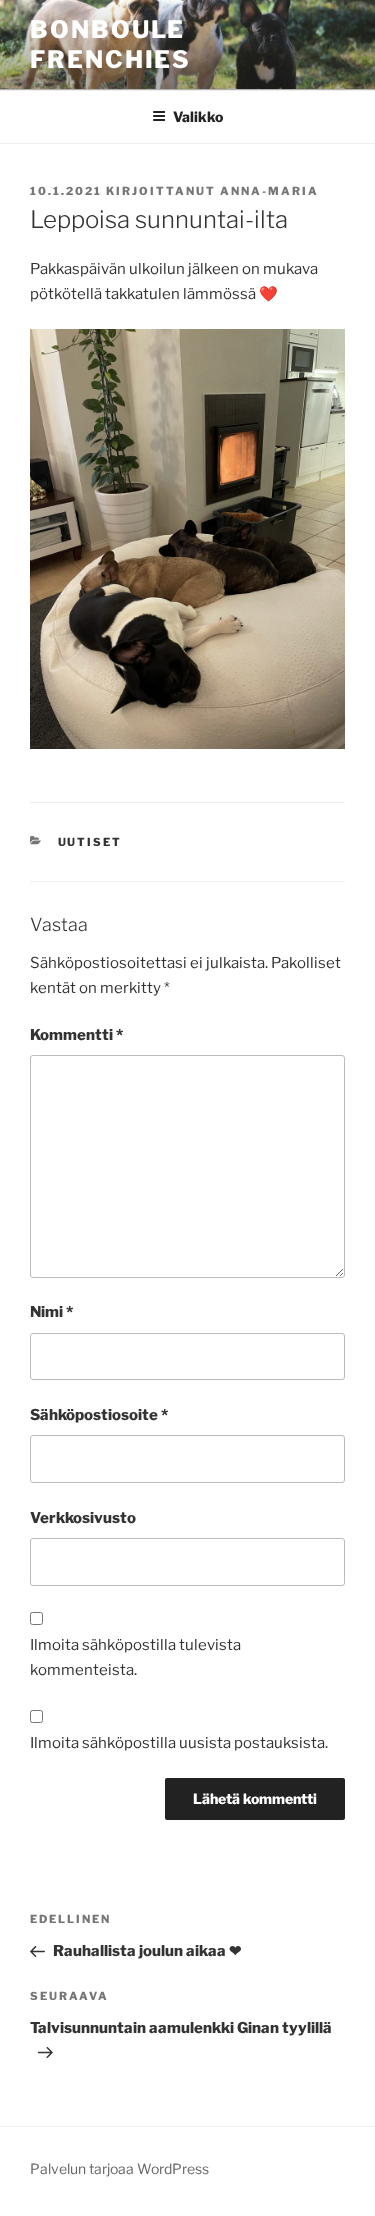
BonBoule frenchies (110, 44)
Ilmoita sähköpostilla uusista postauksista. (179, 1743)
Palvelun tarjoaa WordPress (119, 2168)
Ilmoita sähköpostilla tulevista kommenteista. (135, 1657)
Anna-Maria (269, 191)
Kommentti (76, 1035)
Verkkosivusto (83, 1518)
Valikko (198, 116)
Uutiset (90, 842)
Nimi (51, 1312)
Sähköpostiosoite (99, 1415)
